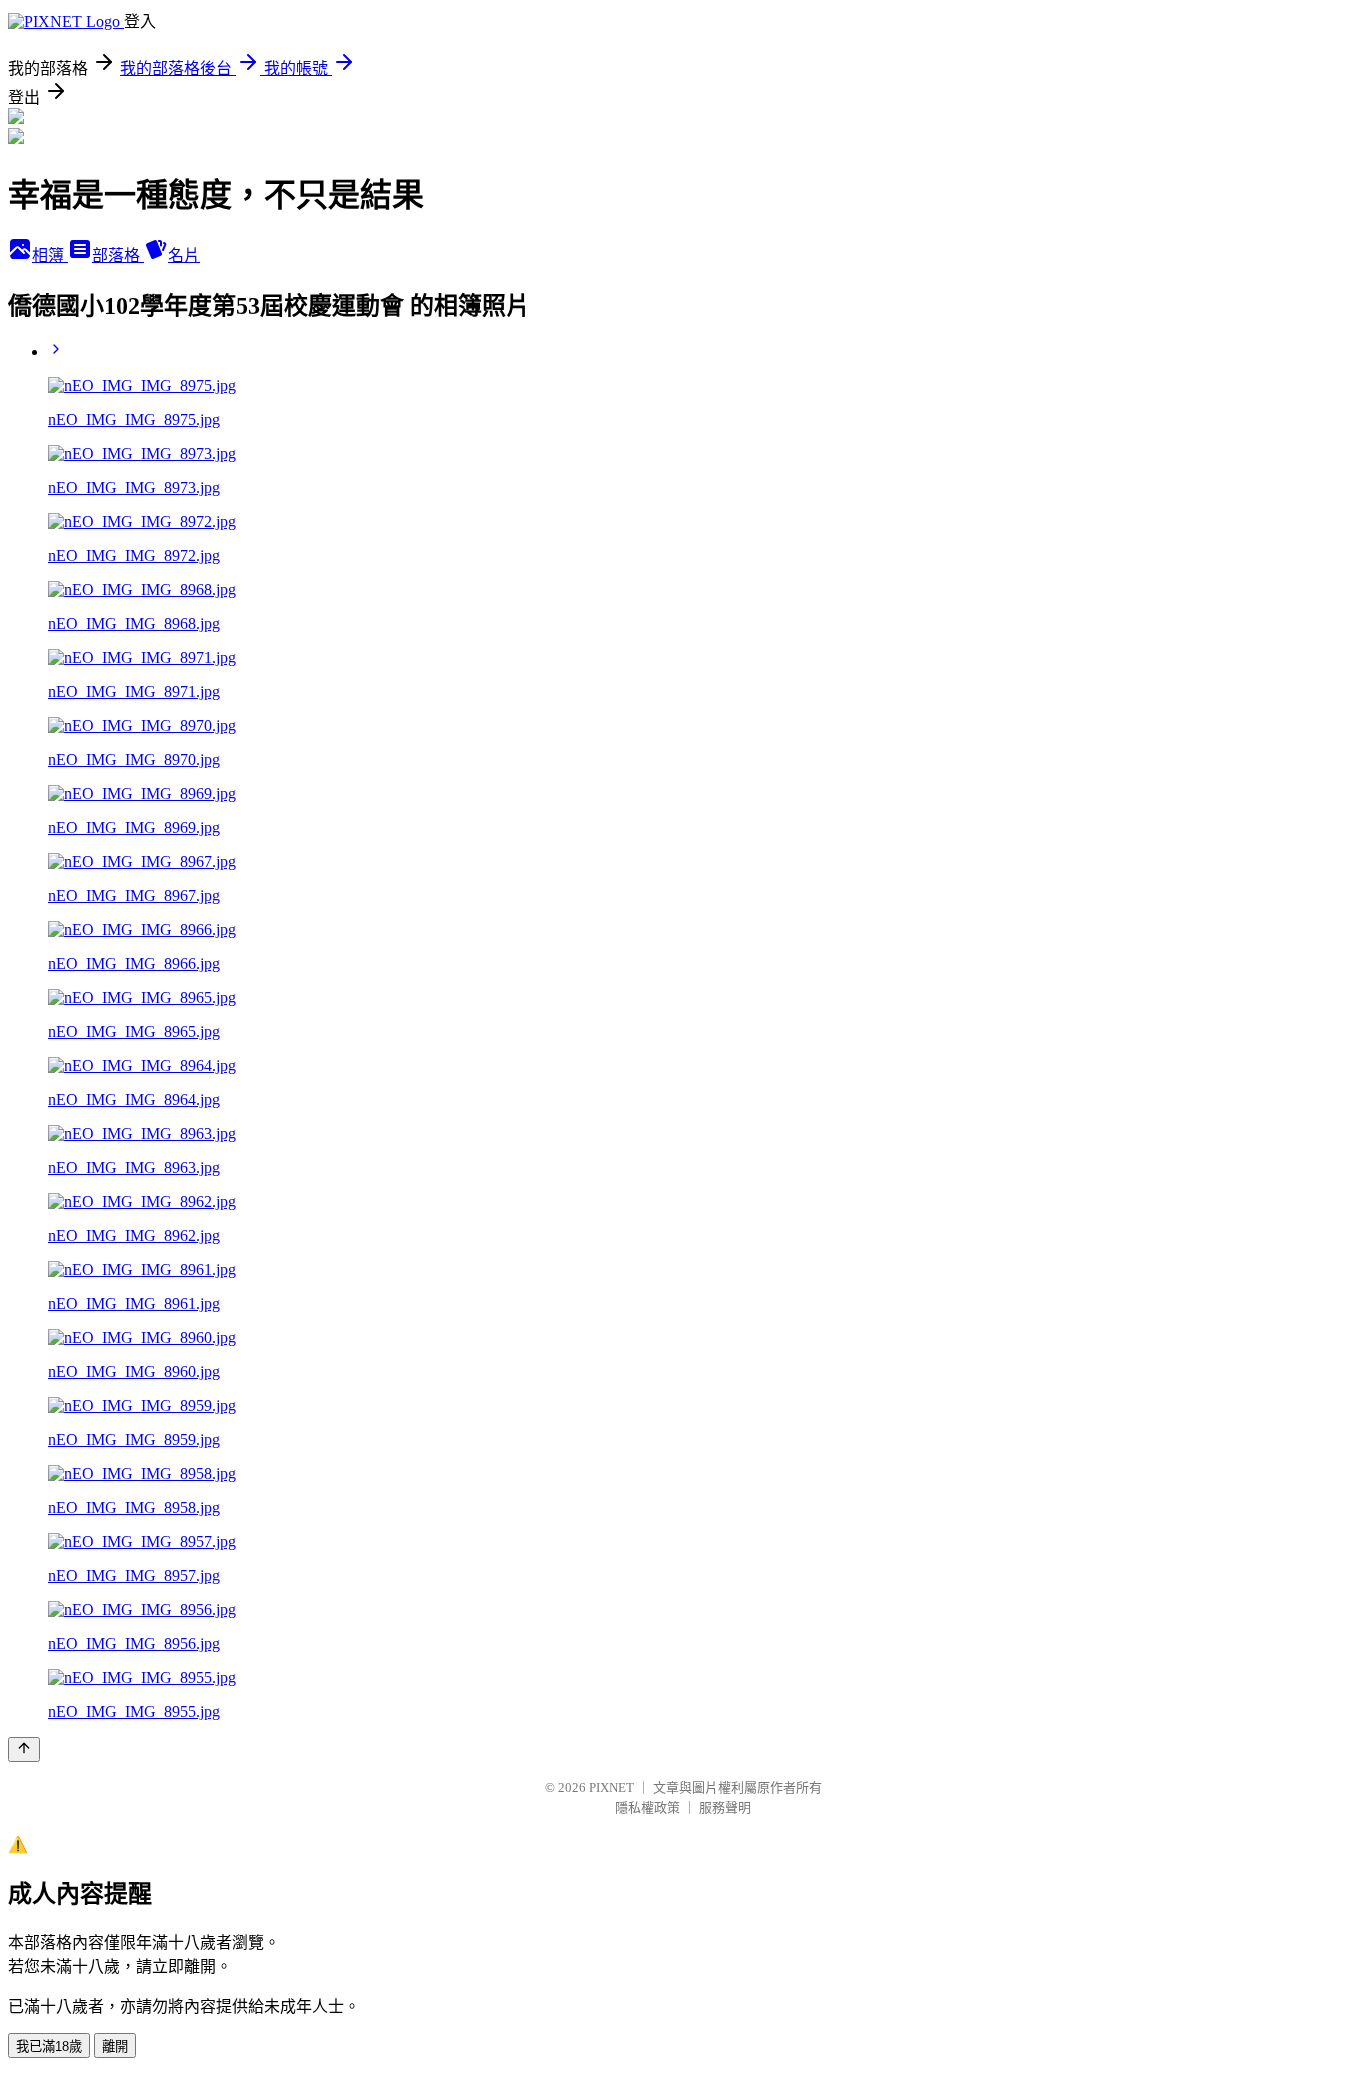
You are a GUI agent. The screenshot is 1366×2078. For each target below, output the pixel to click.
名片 (184, 255)
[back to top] (24, 1749)
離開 (115, 2046)
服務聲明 (725, 1807)
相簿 (50, 255)
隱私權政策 (647, 1807)
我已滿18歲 (49, 2046)
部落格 (118, 255)
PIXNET (611, 1787)
